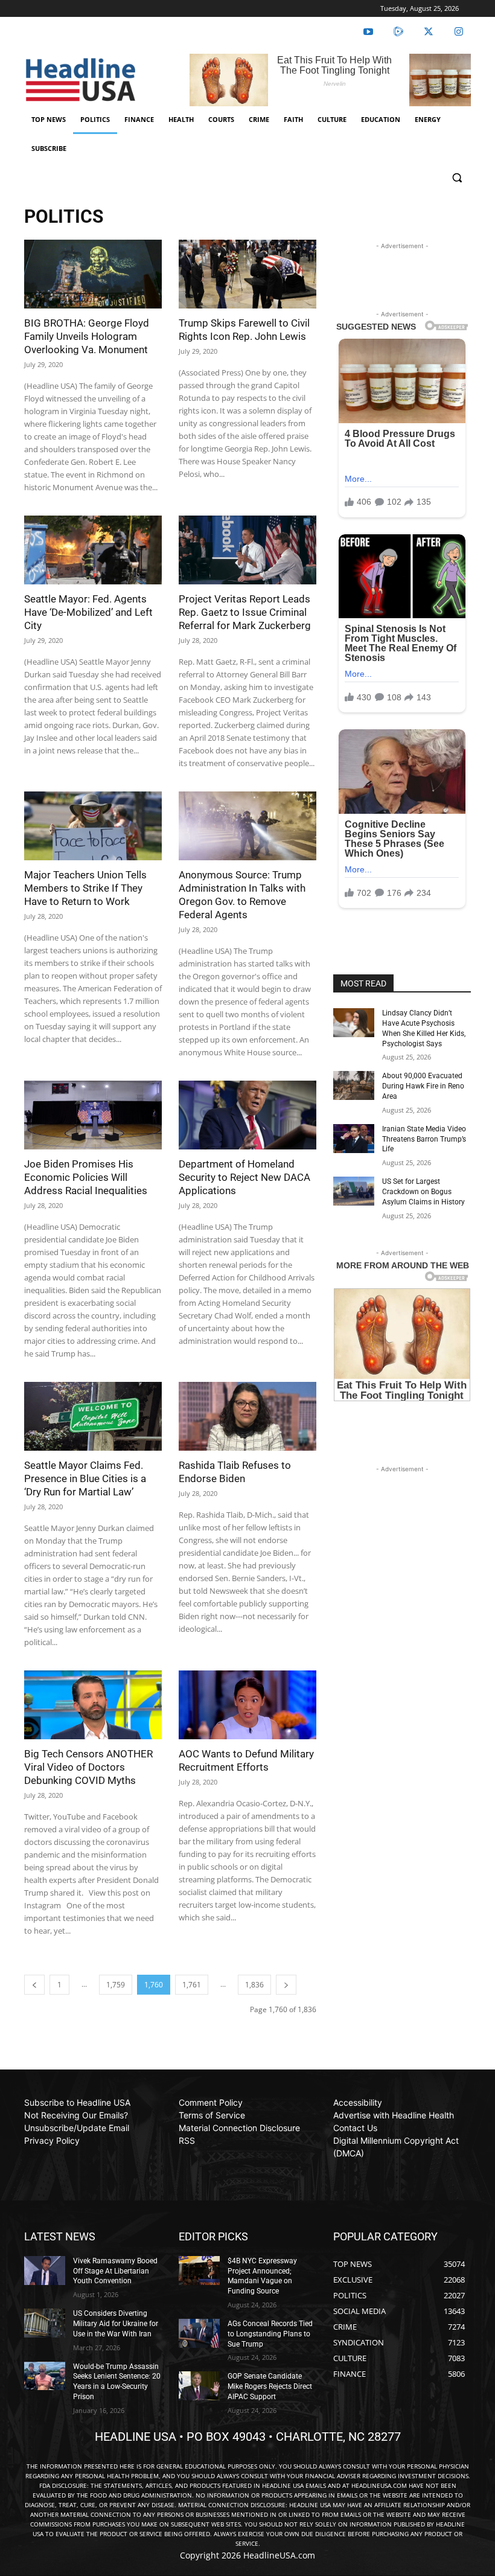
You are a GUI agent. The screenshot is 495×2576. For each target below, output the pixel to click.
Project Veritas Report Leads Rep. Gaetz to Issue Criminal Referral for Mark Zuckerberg (245, 612)
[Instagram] (459, 32)
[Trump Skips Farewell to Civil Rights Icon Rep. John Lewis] (247, 274)
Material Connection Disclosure (239, 2128)
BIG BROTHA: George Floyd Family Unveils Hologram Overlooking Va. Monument (87, 336)
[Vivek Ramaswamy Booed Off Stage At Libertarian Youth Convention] (45, 2271)
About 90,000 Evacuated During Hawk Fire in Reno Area (423, 1086)
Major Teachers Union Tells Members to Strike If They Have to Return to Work (85, 888)
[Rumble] (398, 32)
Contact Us (355, 2128)
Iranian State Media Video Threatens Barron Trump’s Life (424, 1139)
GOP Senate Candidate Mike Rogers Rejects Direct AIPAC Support (270, 2386)
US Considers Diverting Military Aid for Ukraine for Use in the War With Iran (116, 2324)
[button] (457, 178)
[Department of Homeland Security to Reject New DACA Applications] (247, 1115)
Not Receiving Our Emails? (76, 2115)
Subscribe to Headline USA (77, 2102)
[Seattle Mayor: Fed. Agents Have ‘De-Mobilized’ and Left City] (93, 550)
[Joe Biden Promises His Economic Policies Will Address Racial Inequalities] (93, 1115)
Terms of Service (212, 2115)
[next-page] (286, 1985)
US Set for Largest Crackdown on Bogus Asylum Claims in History (423, 1192)
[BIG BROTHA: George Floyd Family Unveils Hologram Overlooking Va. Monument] (93, 274)
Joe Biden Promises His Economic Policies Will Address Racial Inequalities (86, 1177)
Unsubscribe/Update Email (77, 2128)
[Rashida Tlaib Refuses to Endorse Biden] (247, 1416)
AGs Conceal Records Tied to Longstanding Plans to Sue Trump (270, 2334)
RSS (187, 2140)
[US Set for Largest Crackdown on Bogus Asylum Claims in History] (354, 1191)
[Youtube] (368, 32)
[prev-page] (34, 1985)
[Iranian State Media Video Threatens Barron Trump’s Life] (354, 1139)
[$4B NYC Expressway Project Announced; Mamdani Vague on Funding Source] (199, 2271)
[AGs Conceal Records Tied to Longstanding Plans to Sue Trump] (199, 2333)
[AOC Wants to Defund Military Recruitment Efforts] (247, 1705)
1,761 (192, 1985)
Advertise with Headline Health (394, 2115)
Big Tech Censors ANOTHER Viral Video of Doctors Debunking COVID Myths (88, 1767)
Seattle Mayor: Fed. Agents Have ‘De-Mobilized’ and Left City (88, 612)
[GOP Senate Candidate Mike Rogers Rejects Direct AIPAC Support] (199, 2386)
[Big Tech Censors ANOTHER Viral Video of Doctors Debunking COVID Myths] (93, 1705)
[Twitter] (429, 32)
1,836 (254, 1985)
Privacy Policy (52, 2140)
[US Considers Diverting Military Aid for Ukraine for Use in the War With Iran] (45, 2323)
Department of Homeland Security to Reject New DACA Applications (244, 1177)
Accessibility (358, 2102)
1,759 (116, 1985)
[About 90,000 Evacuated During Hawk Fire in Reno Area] (354, 1085)
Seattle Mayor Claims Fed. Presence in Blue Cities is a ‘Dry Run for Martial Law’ (85, 1478)
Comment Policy (211, 2102)
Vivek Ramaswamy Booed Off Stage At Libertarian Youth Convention (115, 2271)
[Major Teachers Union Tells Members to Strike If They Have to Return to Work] (93, 826)
